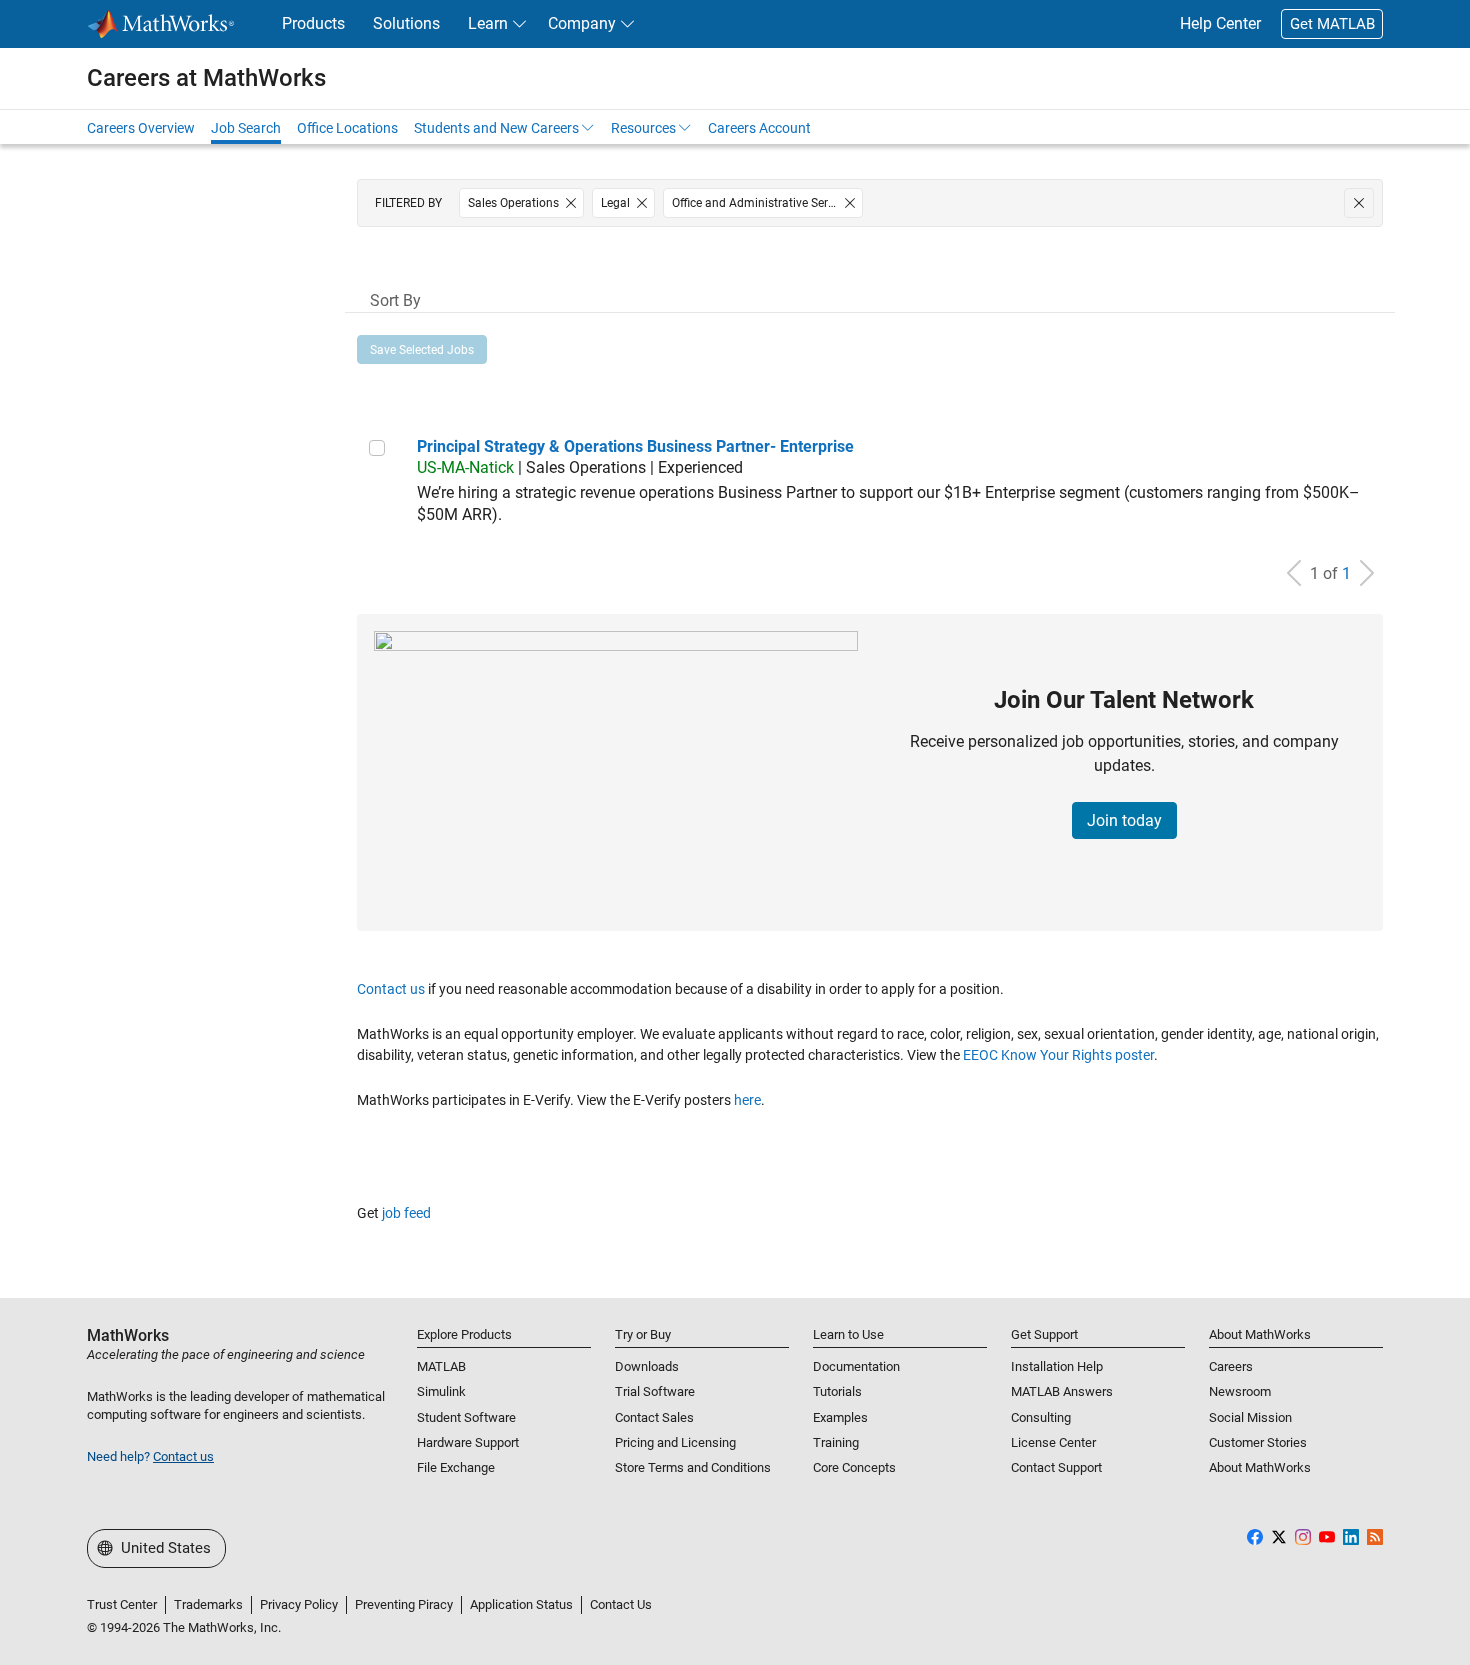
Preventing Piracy (404, 1604)
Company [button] (582, 23)
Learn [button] (488, 23)
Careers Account (759, 128)
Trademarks (208, 1604)
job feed (406, 1213)
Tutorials (837, 1391)
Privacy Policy (299, 1604)
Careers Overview (141, 128)
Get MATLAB (1332, 24)
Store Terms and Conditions (693, 1467)
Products (313, 23)
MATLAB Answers (1062, 1391)
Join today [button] (1124, 820)
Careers (1231, 1366)
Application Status (521, 1604)
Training (836, 1442)
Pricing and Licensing (675, 1442)
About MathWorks (1260, 1467)
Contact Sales (654, 1417)
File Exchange (456, 1467)
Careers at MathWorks (206, 78)
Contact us (391, 989)
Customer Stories (1258, 1442)
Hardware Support (468, 1442)
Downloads (647, 1366)
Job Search (246, 128)
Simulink (441, 1391)
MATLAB (441, 1366)
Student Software (466, 1417)
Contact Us (621, 1604)
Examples (840, 1417)
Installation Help (1057, 1366)
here (747, 1100)
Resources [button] (643, 128)
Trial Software (655, 1391)
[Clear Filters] (1359, 203)
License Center (1053, 1442)
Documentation (856, 1366)
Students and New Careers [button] (496, 128)
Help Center (1220, 23)
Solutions (406, 23)
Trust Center (122, 1604)
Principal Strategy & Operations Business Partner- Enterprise (635, 446)
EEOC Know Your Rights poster (1058, 1055)
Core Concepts (854, 1467)
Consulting (1041, 1417)
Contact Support (1056, 1467)
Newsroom (1240, 1391)
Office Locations (347, 128)
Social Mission (1250, 1417)
